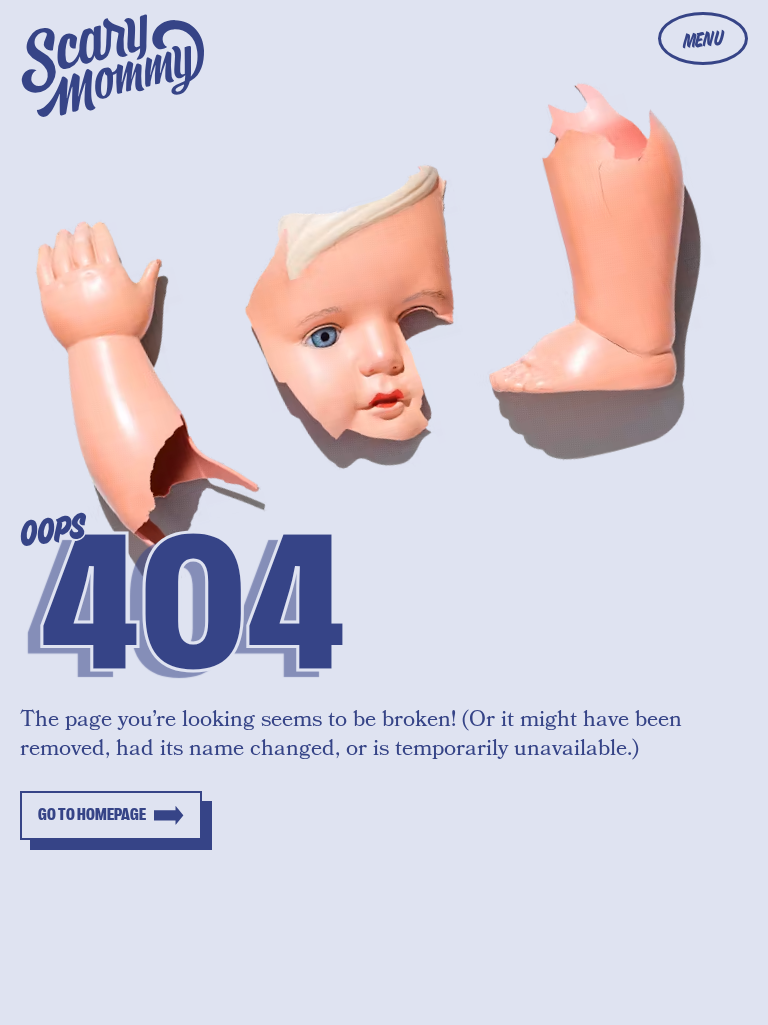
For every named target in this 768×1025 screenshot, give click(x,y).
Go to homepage (92, 815)
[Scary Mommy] (113, 65)
